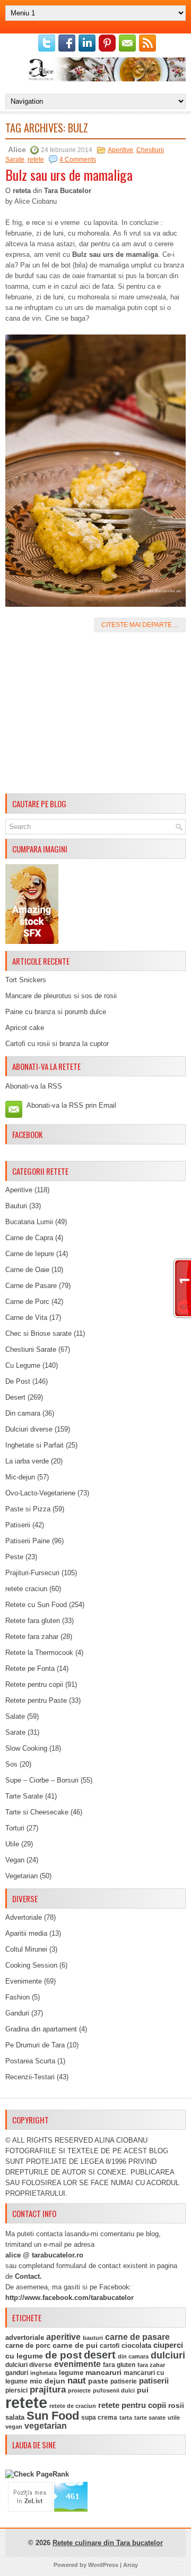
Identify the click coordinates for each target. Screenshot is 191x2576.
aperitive (63, 2337)
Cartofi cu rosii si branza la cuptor (57, 1044)
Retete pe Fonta (30, 1668)
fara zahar (151, 2365)
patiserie (124, 2381)
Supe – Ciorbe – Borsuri (42, 1780)
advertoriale (25, 2337)
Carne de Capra (29, 1238)
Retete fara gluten (33, 1621)
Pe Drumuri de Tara (35, 2045)
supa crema (99, 2418)
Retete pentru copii (34, 1684)
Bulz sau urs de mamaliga (69, 175)
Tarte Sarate (24, 1796)
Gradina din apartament (41, 2029)
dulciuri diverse (29, 2365)
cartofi (110, 2346)
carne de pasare (137, 2337)
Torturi (15, 1828)
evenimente (77, 2364)
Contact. (28, 2276)
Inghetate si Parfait (34, 1445)
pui (143, 2390)
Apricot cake (25, 1028)
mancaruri (103, 2372)
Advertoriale (24, 1917)
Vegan (15, 1860)
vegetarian (46, 2426)
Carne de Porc (27, 1302)
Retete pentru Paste (36, 1700)
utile (174, 2418)
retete (36, 160)
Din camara (23, 1413)
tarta (126, 2418)
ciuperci (168, 2345)
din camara (133, 2356)
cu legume (24, 2356)
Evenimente (24, 1981)
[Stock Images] (32, 942)
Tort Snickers (26, 980)
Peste (14, 1557)
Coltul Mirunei (26, 1949)
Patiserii (18, 1525)
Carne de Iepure (30, 1254)
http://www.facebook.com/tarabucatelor (70, 2298)
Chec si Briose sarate (38, 1333)
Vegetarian (21, 1876)
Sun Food (53, 2416)
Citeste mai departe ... (140, 625)
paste (98, 2381)
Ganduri (17, 2013)
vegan (14, 2427)
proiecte (79, 2390)
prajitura (48, 2390)
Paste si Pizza (28, 1509)
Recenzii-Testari (30, 2077)
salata (15, 2417)
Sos (11, 1764)
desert (100, 2355)
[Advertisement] (95, 715)
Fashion (18, 1997)
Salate (15, 1716)
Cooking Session (31, 1965)
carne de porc (28, 2346)
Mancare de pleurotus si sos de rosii (61, 996)
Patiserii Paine (28, 1541)
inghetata (44, 2373)
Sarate (15, 1732)
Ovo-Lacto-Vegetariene (40, 1493)
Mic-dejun (20, 1477)
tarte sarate (150, 2418)
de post (63, 2355)
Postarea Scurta (30, 2061)
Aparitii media (26, 1933)
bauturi (93, 2338)
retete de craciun (73, 2406)
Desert (15, 1397)
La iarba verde (27, 1461)
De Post (18, 1381)
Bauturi (16, 1206)
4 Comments (78, 160)
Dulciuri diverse (29, 1429)
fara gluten (119, 2365)
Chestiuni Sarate (31, 1349)
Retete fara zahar (32, 1637)
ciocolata (136, 2345)
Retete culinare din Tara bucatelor (108, 2543)
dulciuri (168, 2355)
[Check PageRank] (37, 2474)
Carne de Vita (26, 1318)
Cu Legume (23, 1365)
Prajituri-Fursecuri (32, 1573)
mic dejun (47, 2381)
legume (71, 2373)
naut (77, 2381)
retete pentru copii (132, 2405)
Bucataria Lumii (29, 1222)
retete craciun (26, 1589)
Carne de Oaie (27, 1270)
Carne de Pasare (31, 1286)
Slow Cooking (26, 1748)
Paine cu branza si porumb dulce (56, 1012)
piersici (16, 2390)
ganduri (17, 2373)
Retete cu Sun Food (36, 1605)
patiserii (154, 2381)
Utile (12, 1844)
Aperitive (120, 150)
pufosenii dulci (114, 2390)
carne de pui (75, 2345)
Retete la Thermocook (39, 1653)
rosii (176, 2405)
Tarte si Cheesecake (37, 1812)
